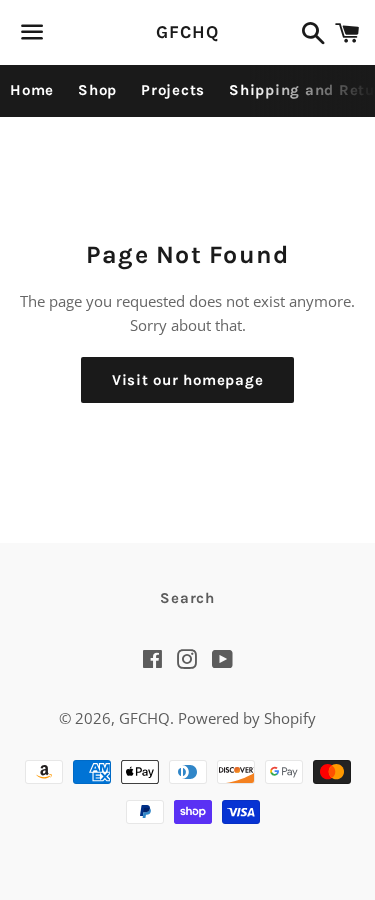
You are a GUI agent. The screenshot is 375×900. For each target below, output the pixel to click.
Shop (97, 90)
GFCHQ (187, 32)
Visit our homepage (188, 380)
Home (32, 90)
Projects (173, 90)
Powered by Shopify (247, 718)
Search (187, 598)
